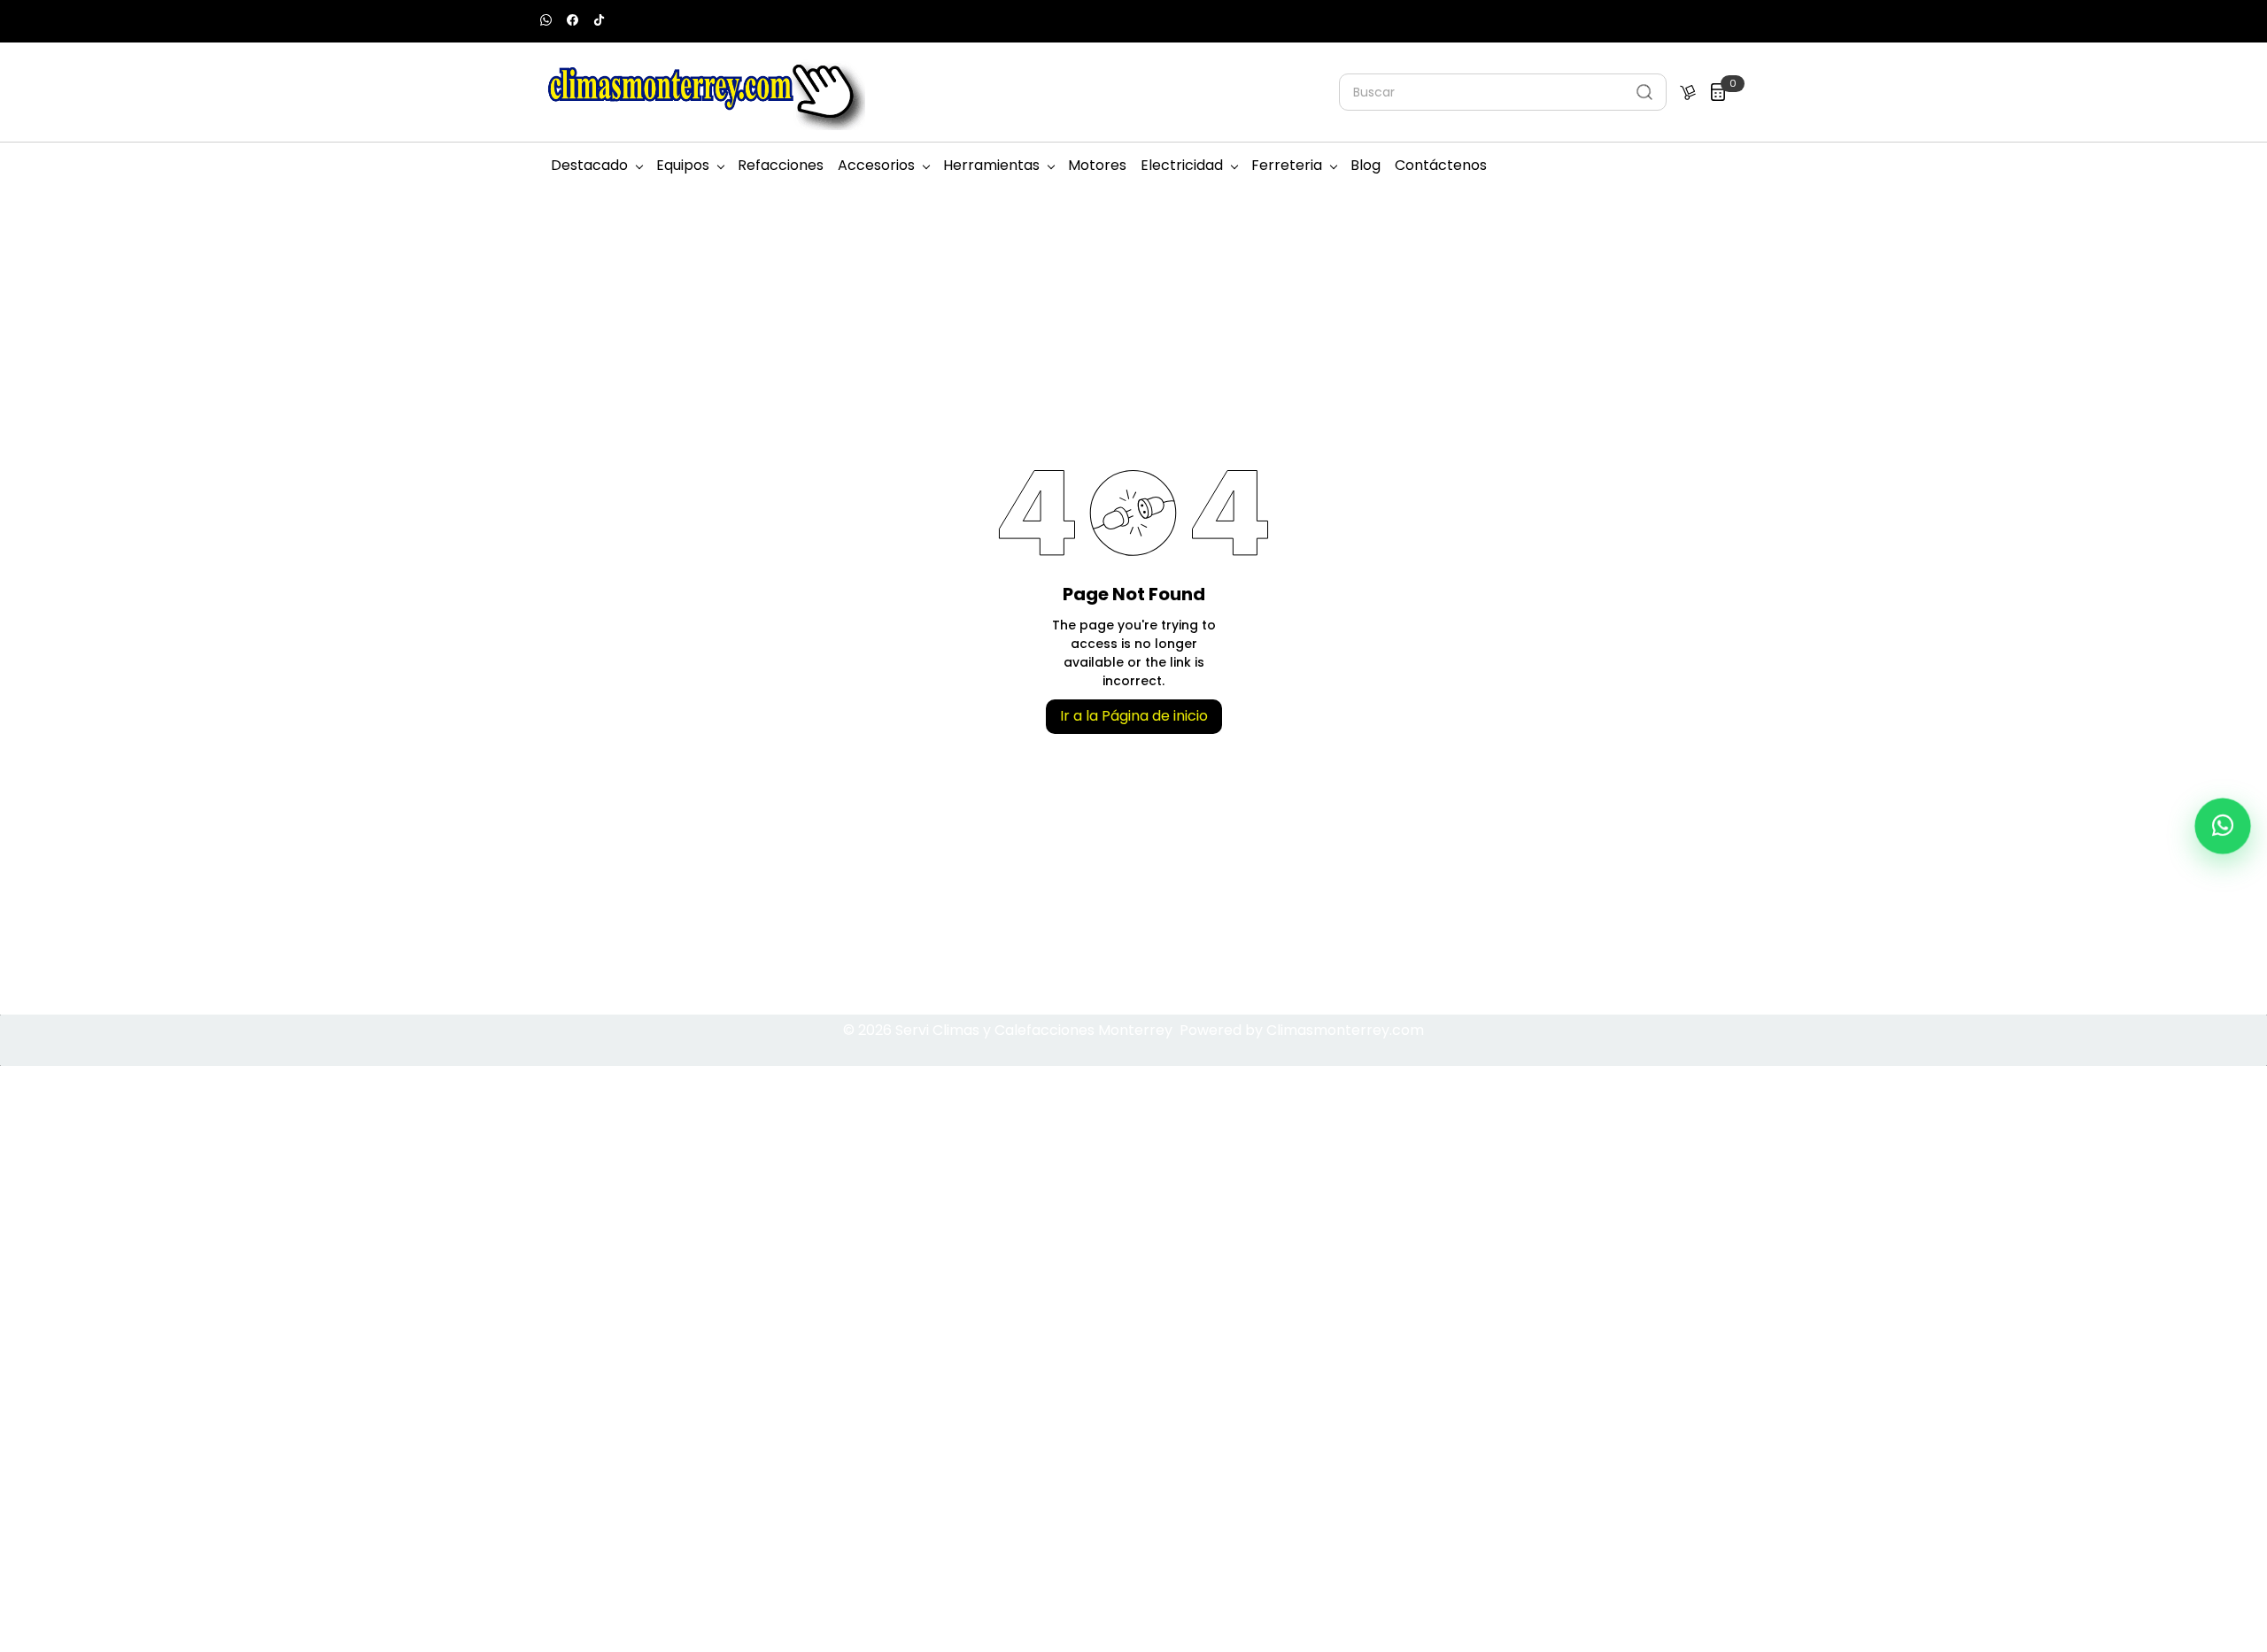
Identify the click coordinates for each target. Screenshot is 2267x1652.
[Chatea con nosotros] (2223, 826)
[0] (1718, 92)
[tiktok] (599, 22)
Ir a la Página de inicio (1134, 716)
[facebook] (573, 22)
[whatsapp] (546, 22)
